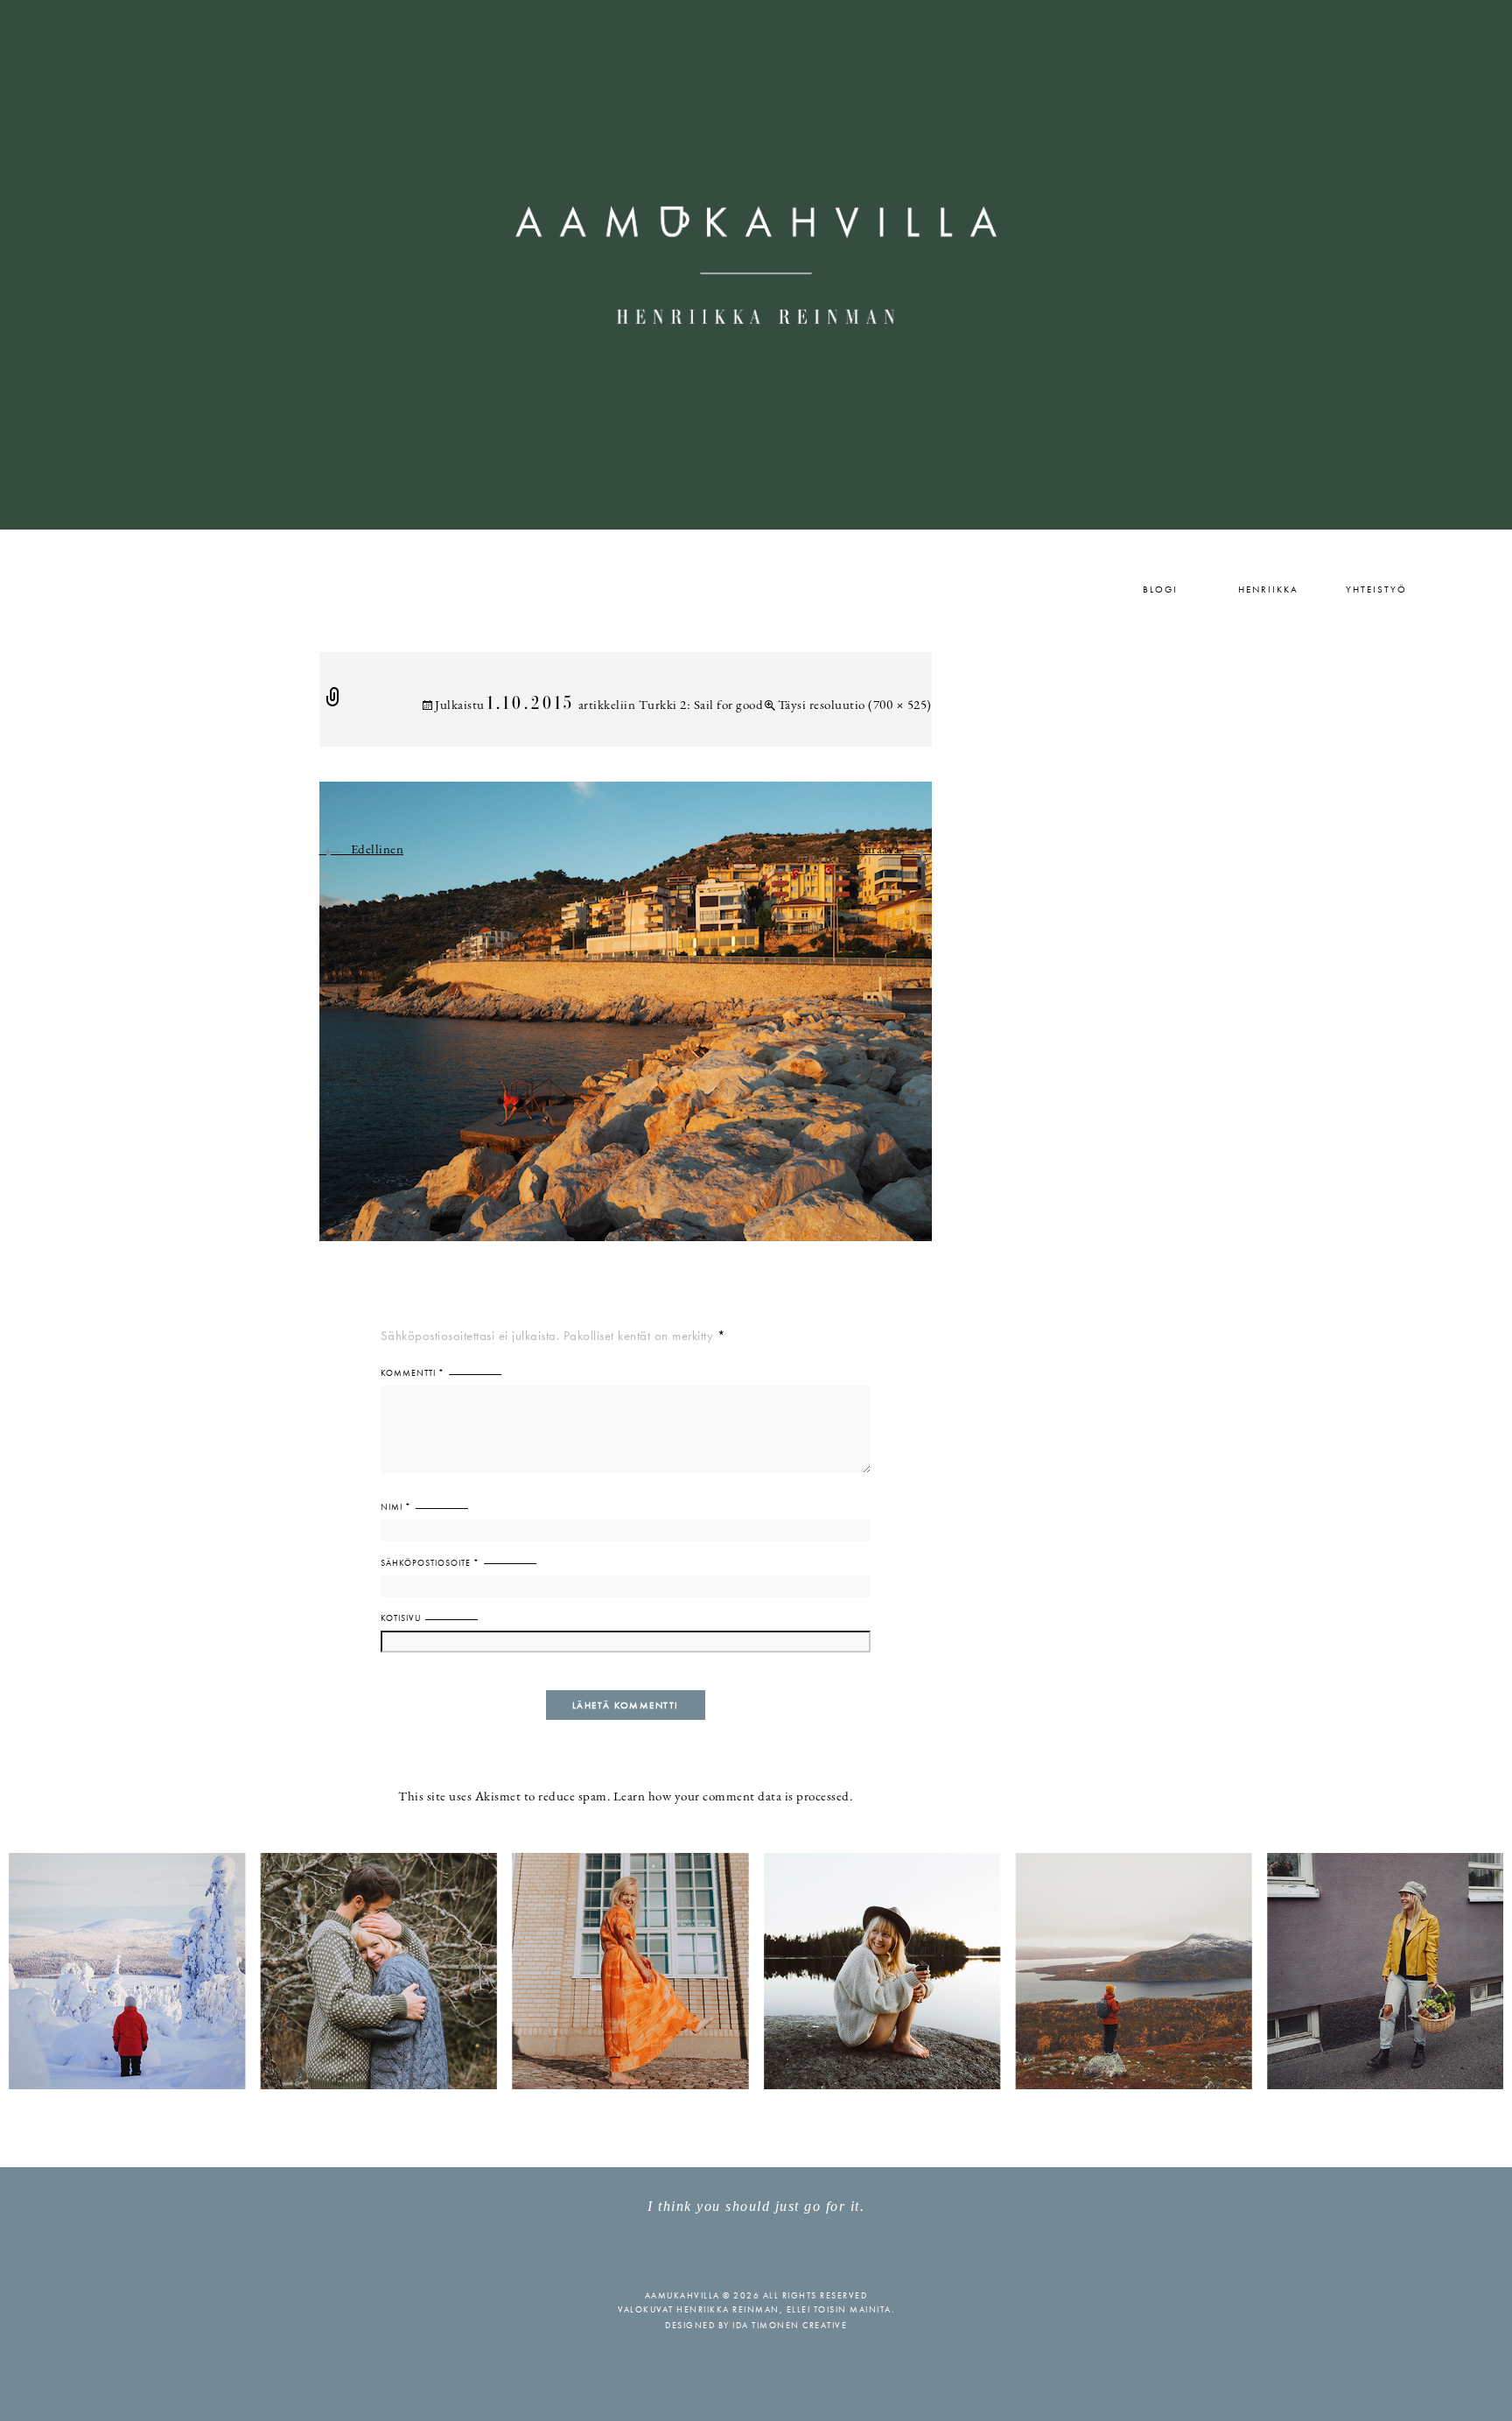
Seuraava (892, 850)
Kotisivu (401, 1618)
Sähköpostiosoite (430, 1563)
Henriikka (1268, 589)
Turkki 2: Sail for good (701, 706)
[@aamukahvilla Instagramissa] (756, 1970)
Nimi (396, 1507)
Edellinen (362, 850)
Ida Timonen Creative (790, 2325)
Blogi (1160, 589)
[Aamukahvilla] (756, 265)
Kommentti (413, 1373)
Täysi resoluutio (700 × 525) (855, 706)
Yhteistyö (1376, 589)
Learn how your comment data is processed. (733, 1797)
